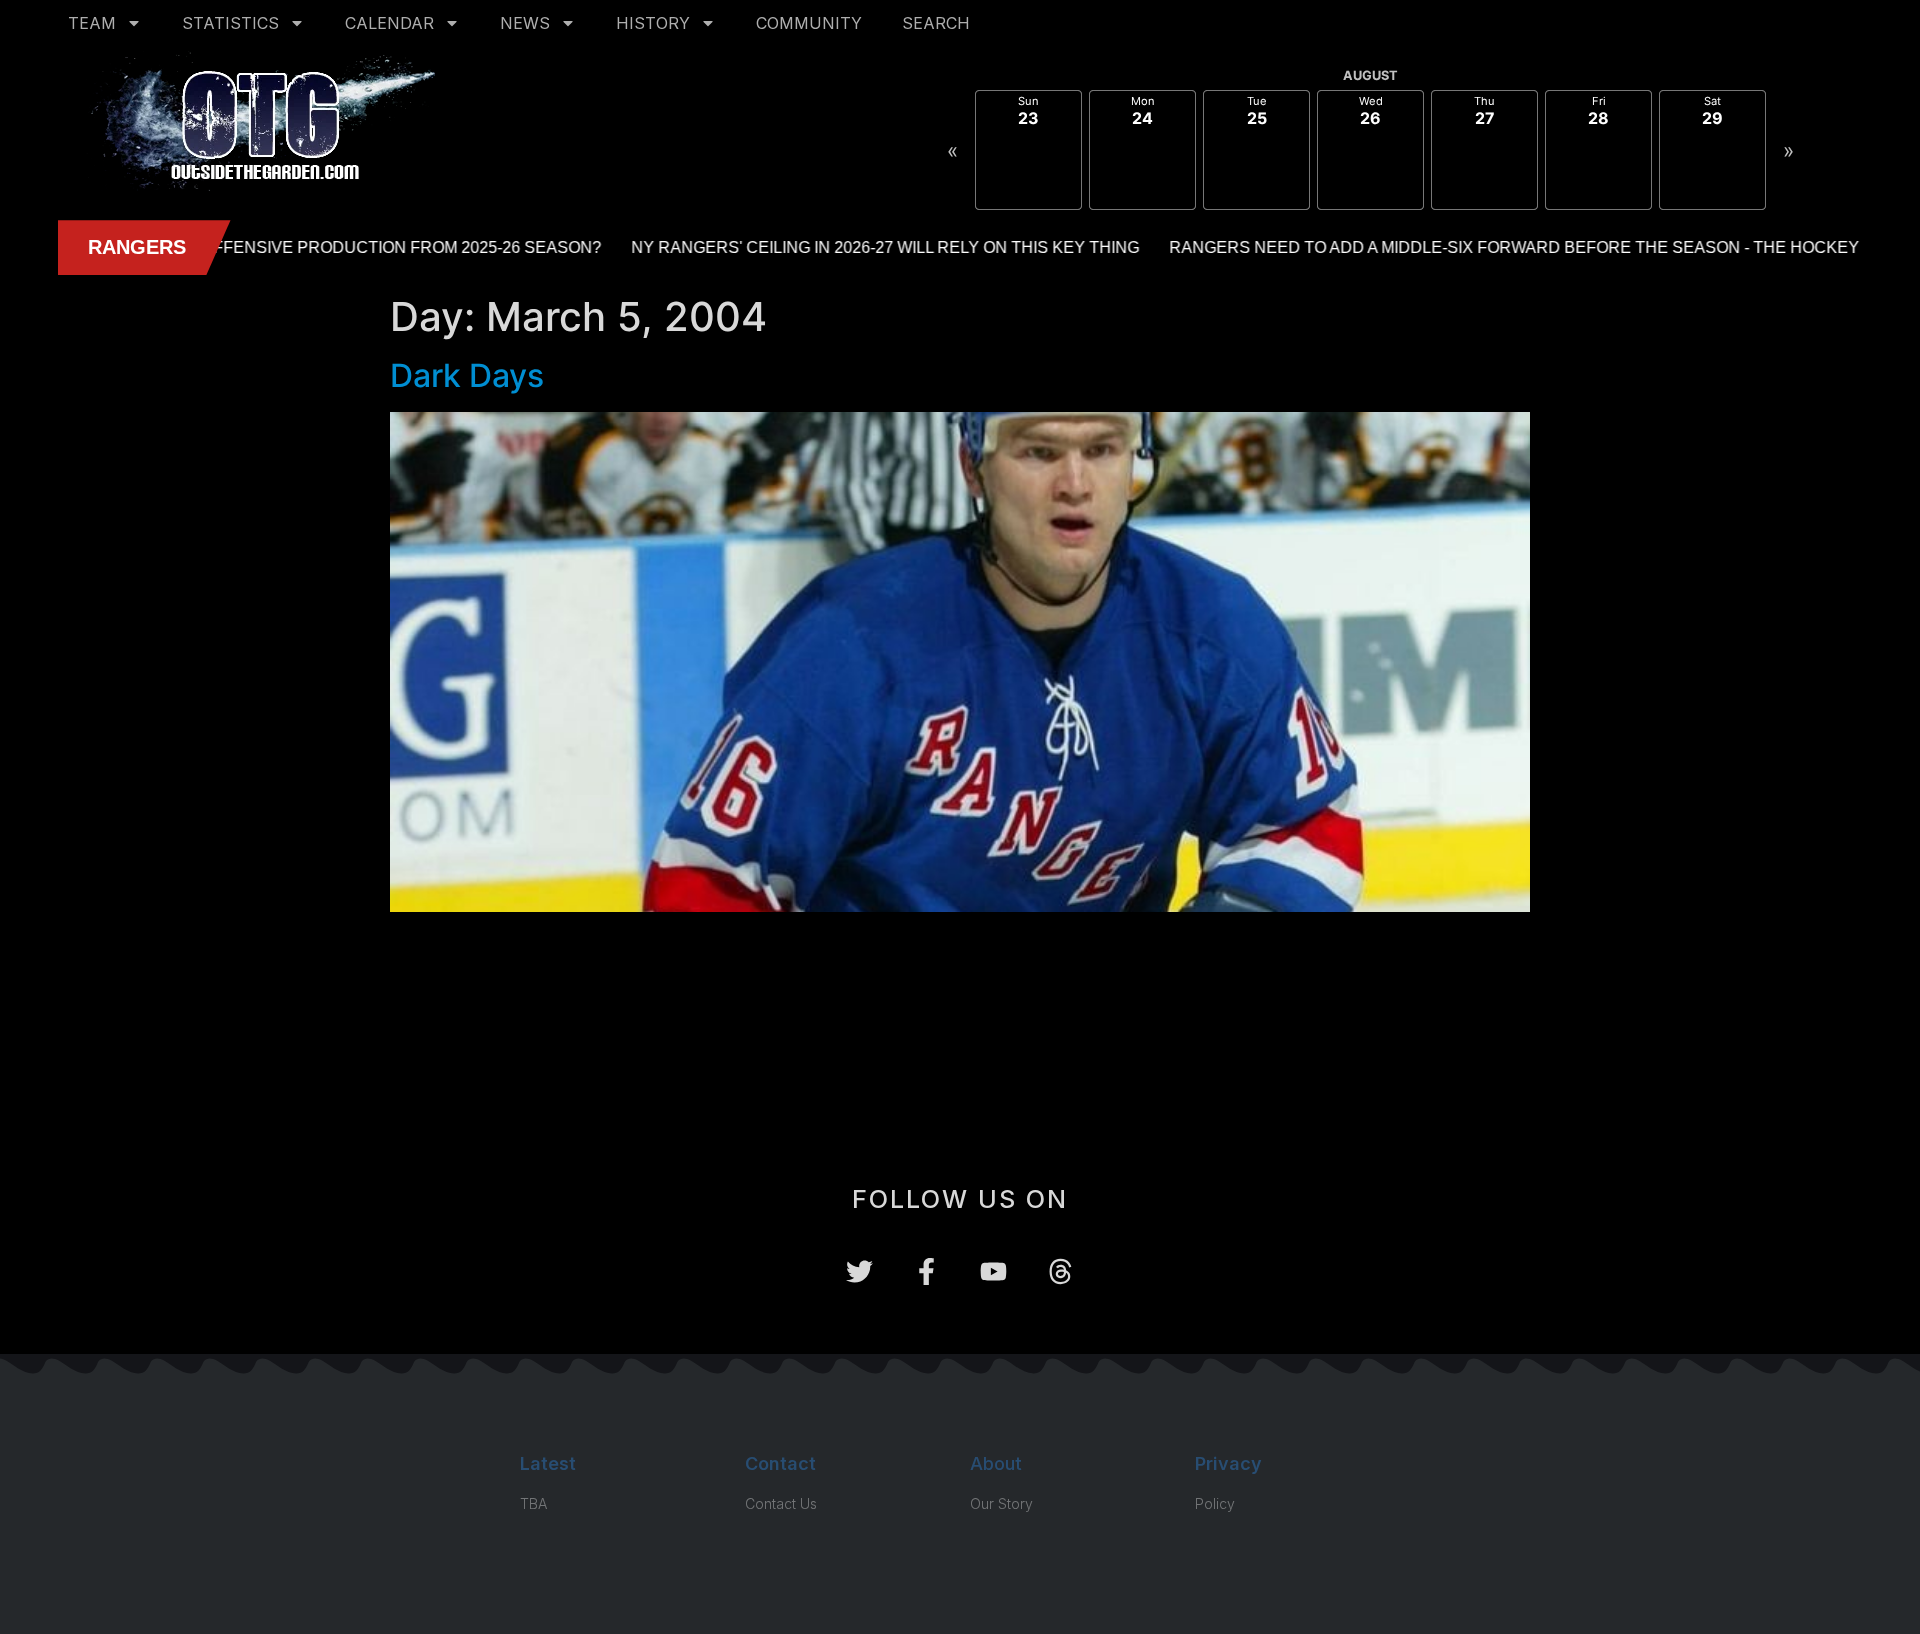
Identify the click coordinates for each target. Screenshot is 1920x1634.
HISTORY (653, 23)
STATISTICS (230, 23)
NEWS (525, 23)
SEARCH (936, 23)
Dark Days (467, 375)
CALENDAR (389, 23)
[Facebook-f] (926, 1271)
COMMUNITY (809, 23)
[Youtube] (993, 1271)
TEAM (92, 23)
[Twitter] (859, 1271)
